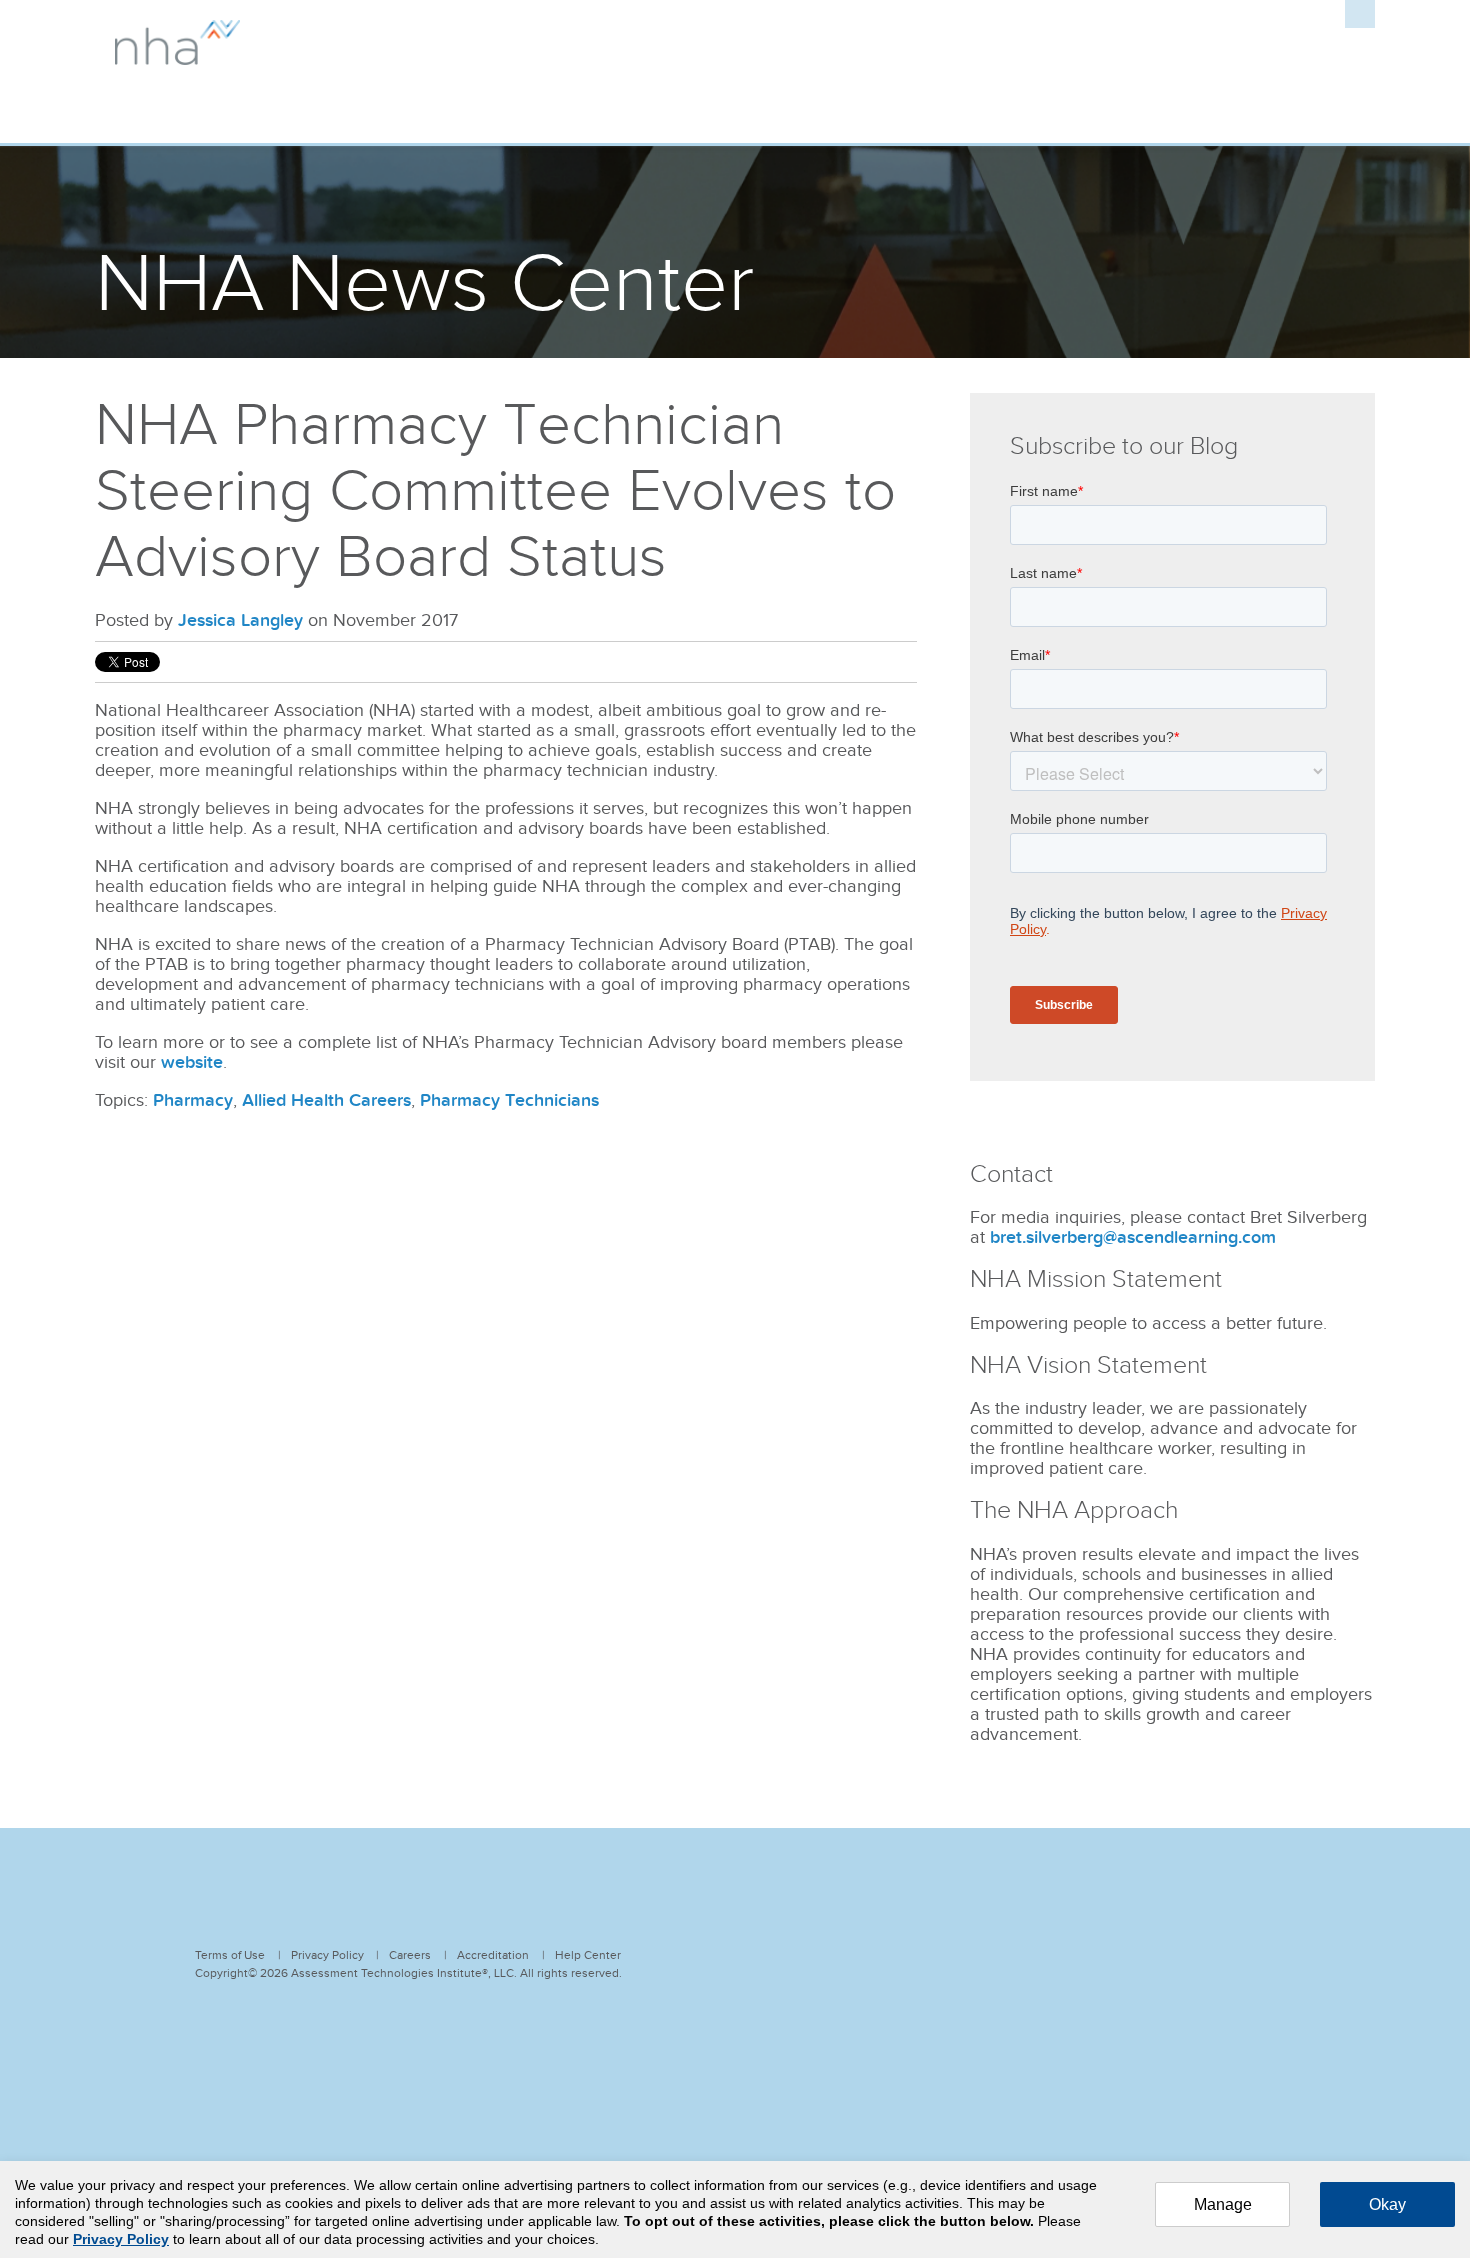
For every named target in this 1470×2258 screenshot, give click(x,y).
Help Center (588, 1955)
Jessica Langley (240, 620)
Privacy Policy (327, 1955)
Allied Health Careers (326, 1100)
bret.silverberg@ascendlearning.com (1133, 1237)
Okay (1387, 2204)
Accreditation (493, 1955)
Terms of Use (230, 1955)
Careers (410, 1955)
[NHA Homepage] (177, 54)
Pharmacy (193, 1100)
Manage (1223, 2204)
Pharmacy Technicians (509, 1100)
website (192, 1062)
